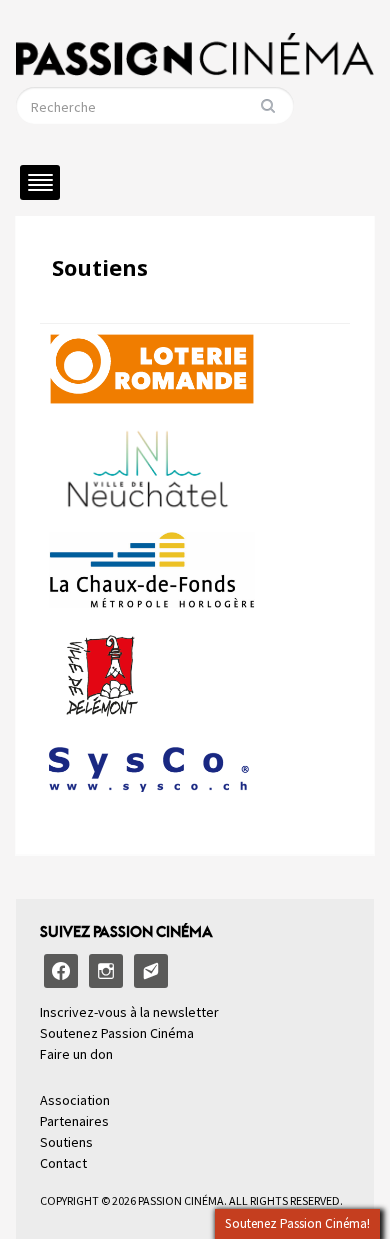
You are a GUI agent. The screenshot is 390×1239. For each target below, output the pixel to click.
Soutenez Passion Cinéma (117, 1033)
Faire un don (76, 1054)
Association (75, 1100)
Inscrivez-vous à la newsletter (129, 1012)
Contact (63, 1163)
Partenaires (74, 1121)
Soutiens (100, 267)
